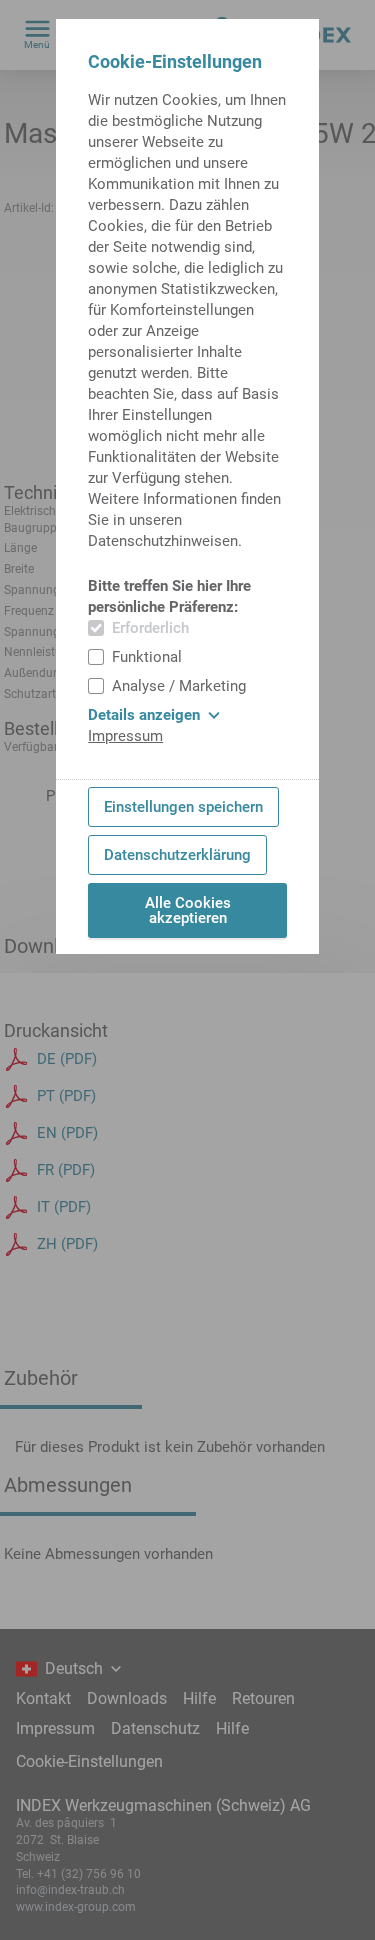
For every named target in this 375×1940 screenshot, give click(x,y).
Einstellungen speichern (183, 807)
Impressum (125, 736)
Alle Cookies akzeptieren (188, 910)
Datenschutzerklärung (177, 855)
